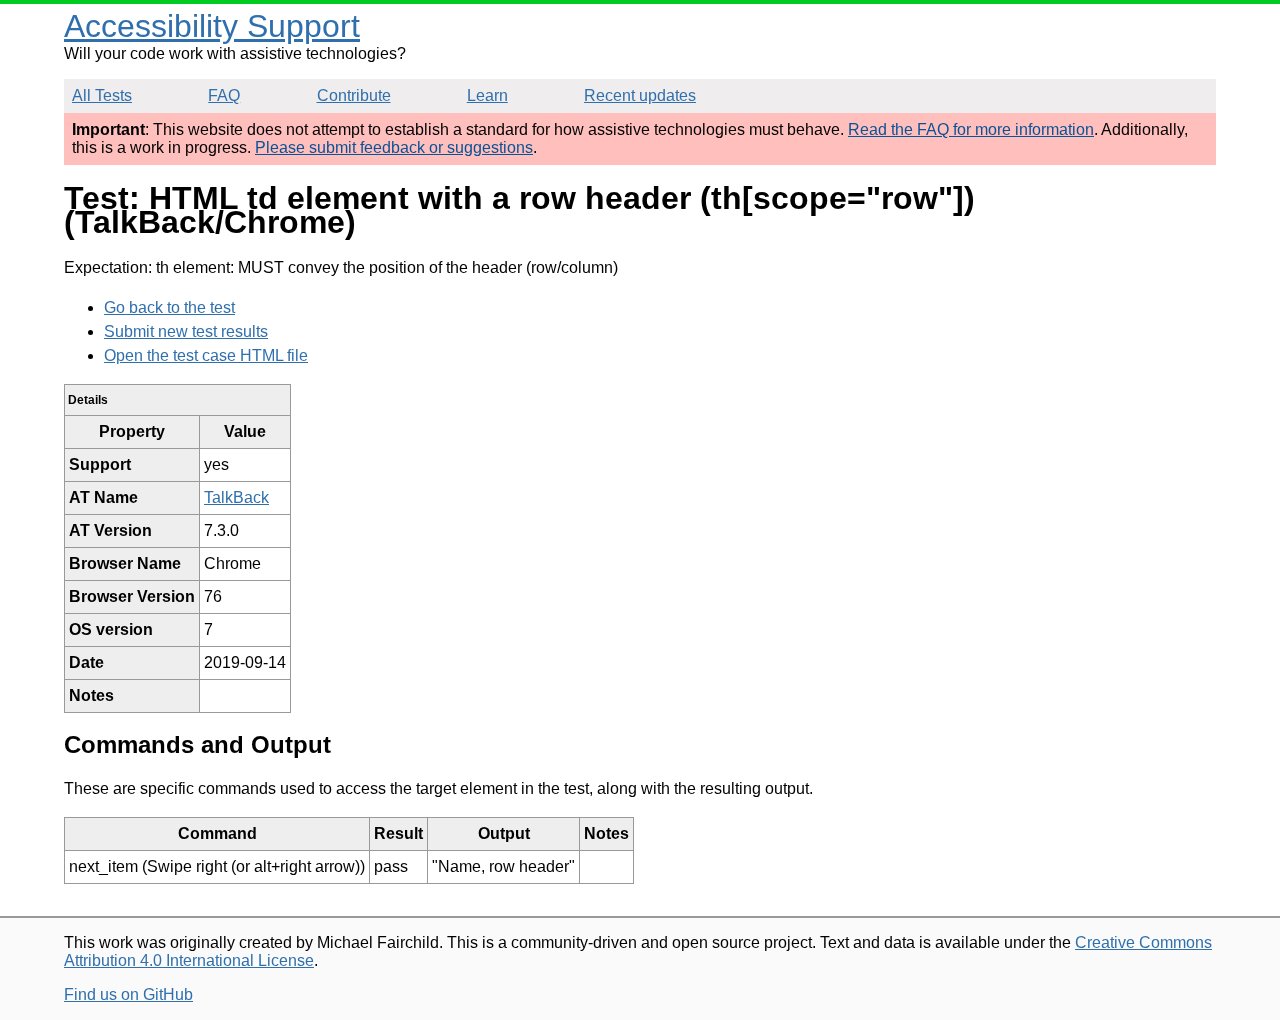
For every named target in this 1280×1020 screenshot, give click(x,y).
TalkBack (236, 497)
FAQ (224, 95)
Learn (487, 95)
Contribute (354, 95)
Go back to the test (169, 307)
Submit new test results (186, 331)
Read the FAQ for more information (971, 129)
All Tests (102, 95)
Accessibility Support (212, 26)
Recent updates (640, 95)
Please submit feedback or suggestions (394, 147)
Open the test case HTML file (206, 355)
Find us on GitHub (128, 994)
